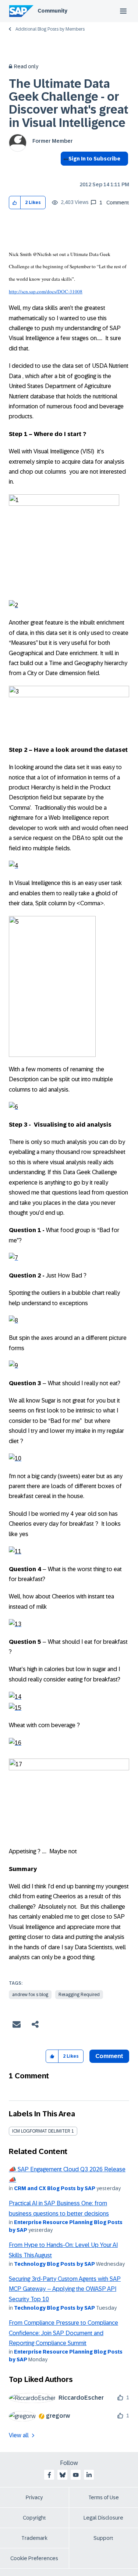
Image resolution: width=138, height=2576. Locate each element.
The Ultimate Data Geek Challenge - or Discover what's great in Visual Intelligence (69, 103)
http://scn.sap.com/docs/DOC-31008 (46, 291)
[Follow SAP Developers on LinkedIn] (89, 2475)
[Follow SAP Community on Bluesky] (63, 2475)
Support (103, 2538)
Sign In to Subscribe (94, 159)
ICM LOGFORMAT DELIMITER (41, 2131)
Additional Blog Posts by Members (50, 29)
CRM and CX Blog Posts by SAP (55, 2188)
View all (19, 2435)
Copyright (34, 2518)
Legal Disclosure (103, 2518)
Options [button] (65, 172)
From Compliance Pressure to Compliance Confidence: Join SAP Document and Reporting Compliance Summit (63, 2333)
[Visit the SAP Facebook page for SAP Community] (49, 2475)
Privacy (34, 2497)
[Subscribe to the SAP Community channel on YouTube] (76, 2475)
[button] (15, 203)
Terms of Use (104, 2497)
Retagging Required (79, 1995)
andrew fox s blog (30, 1995)
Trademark (34, 2538)
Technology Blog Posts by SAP (54, 2264)
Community (52, 11)
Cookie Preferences (34, 2558)
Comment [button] (109, 2056)
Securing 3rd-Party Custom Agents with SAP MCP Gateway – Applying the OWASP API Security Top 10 (65, 2289)
